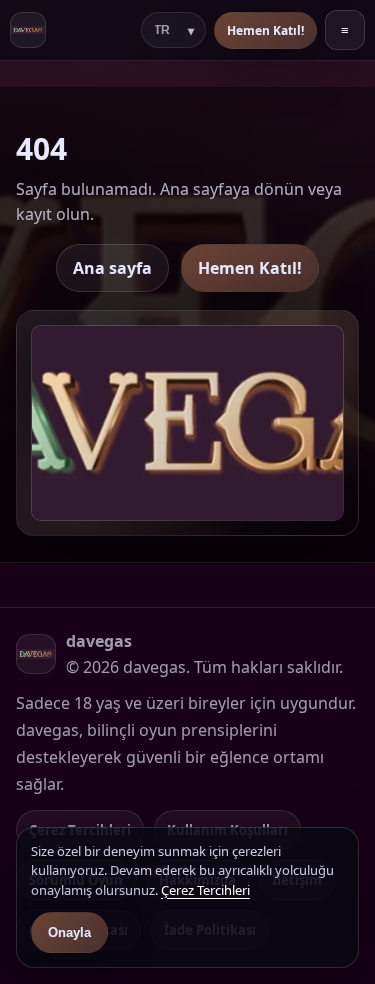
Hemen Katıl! (265, 30)
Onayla (69, 932)
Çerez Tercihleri (205, 890)
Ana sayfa (112, 268)
